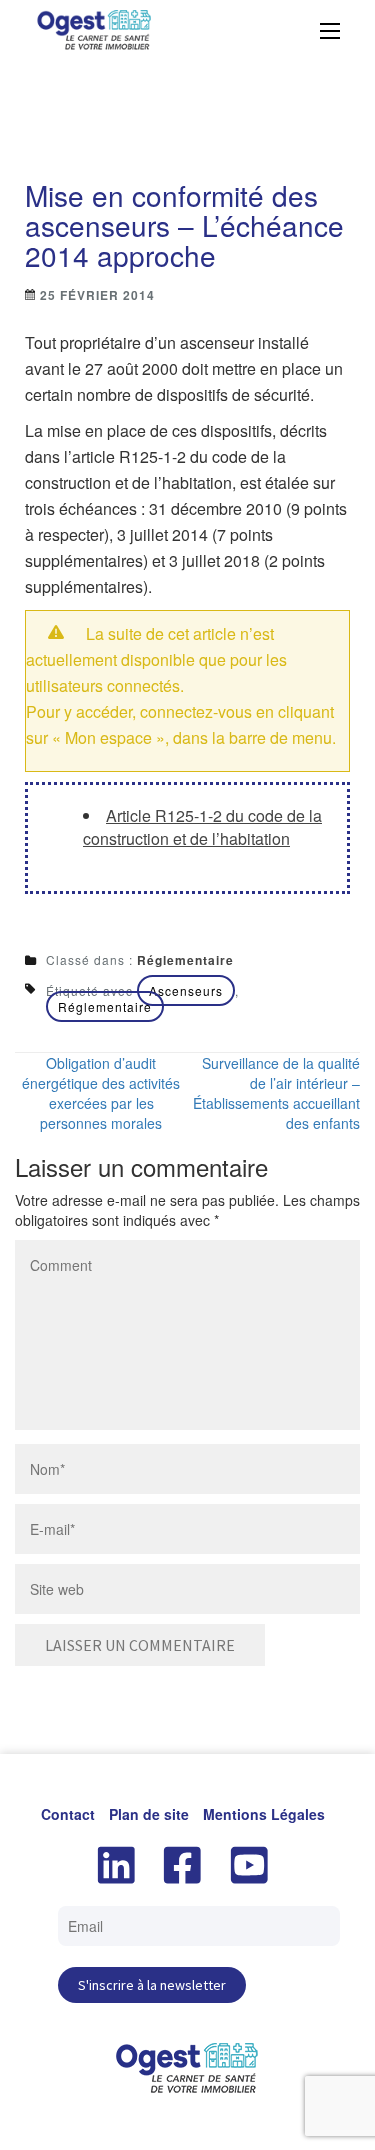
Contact (68, 1814)
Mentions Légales (264, 1814)
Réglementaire (185, 960)
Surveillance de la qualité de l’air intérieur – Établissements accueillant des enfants (276, 1093)
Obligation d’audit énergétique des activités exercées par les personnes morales (101, 1093)
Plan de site (149, 1814)
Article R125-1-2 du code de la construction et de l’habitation (202, 827)
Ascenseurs (186, 990)
